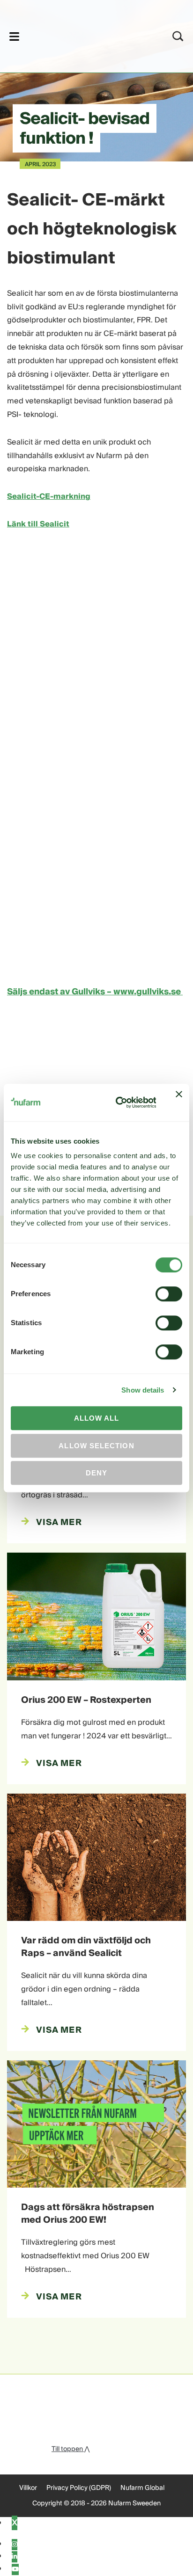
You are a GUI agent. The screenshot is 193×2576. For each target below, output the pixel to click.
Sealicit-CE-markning (49, 496)
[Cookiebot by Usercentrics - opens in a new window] (118, 1102)
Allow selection (96, 1446)
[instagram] (15, 2545)
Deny (96, 1473)
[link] (84, 35)
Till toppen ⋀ (71, 2449)
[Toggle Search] (178, 36)
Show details (143, 1390)
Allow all (97, 1418)
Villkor (28, 2488)
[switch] (169, 1294)
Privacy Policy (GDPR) (79, 2488)
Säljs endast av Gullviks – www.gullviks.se (95, 992)
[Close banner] (179, 1102)
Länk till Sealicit (38, 524)
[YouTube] (15, 2569)
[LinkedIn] (15, 2557)
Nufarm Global (142, 2488)
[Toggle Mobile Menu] (14, 36)
